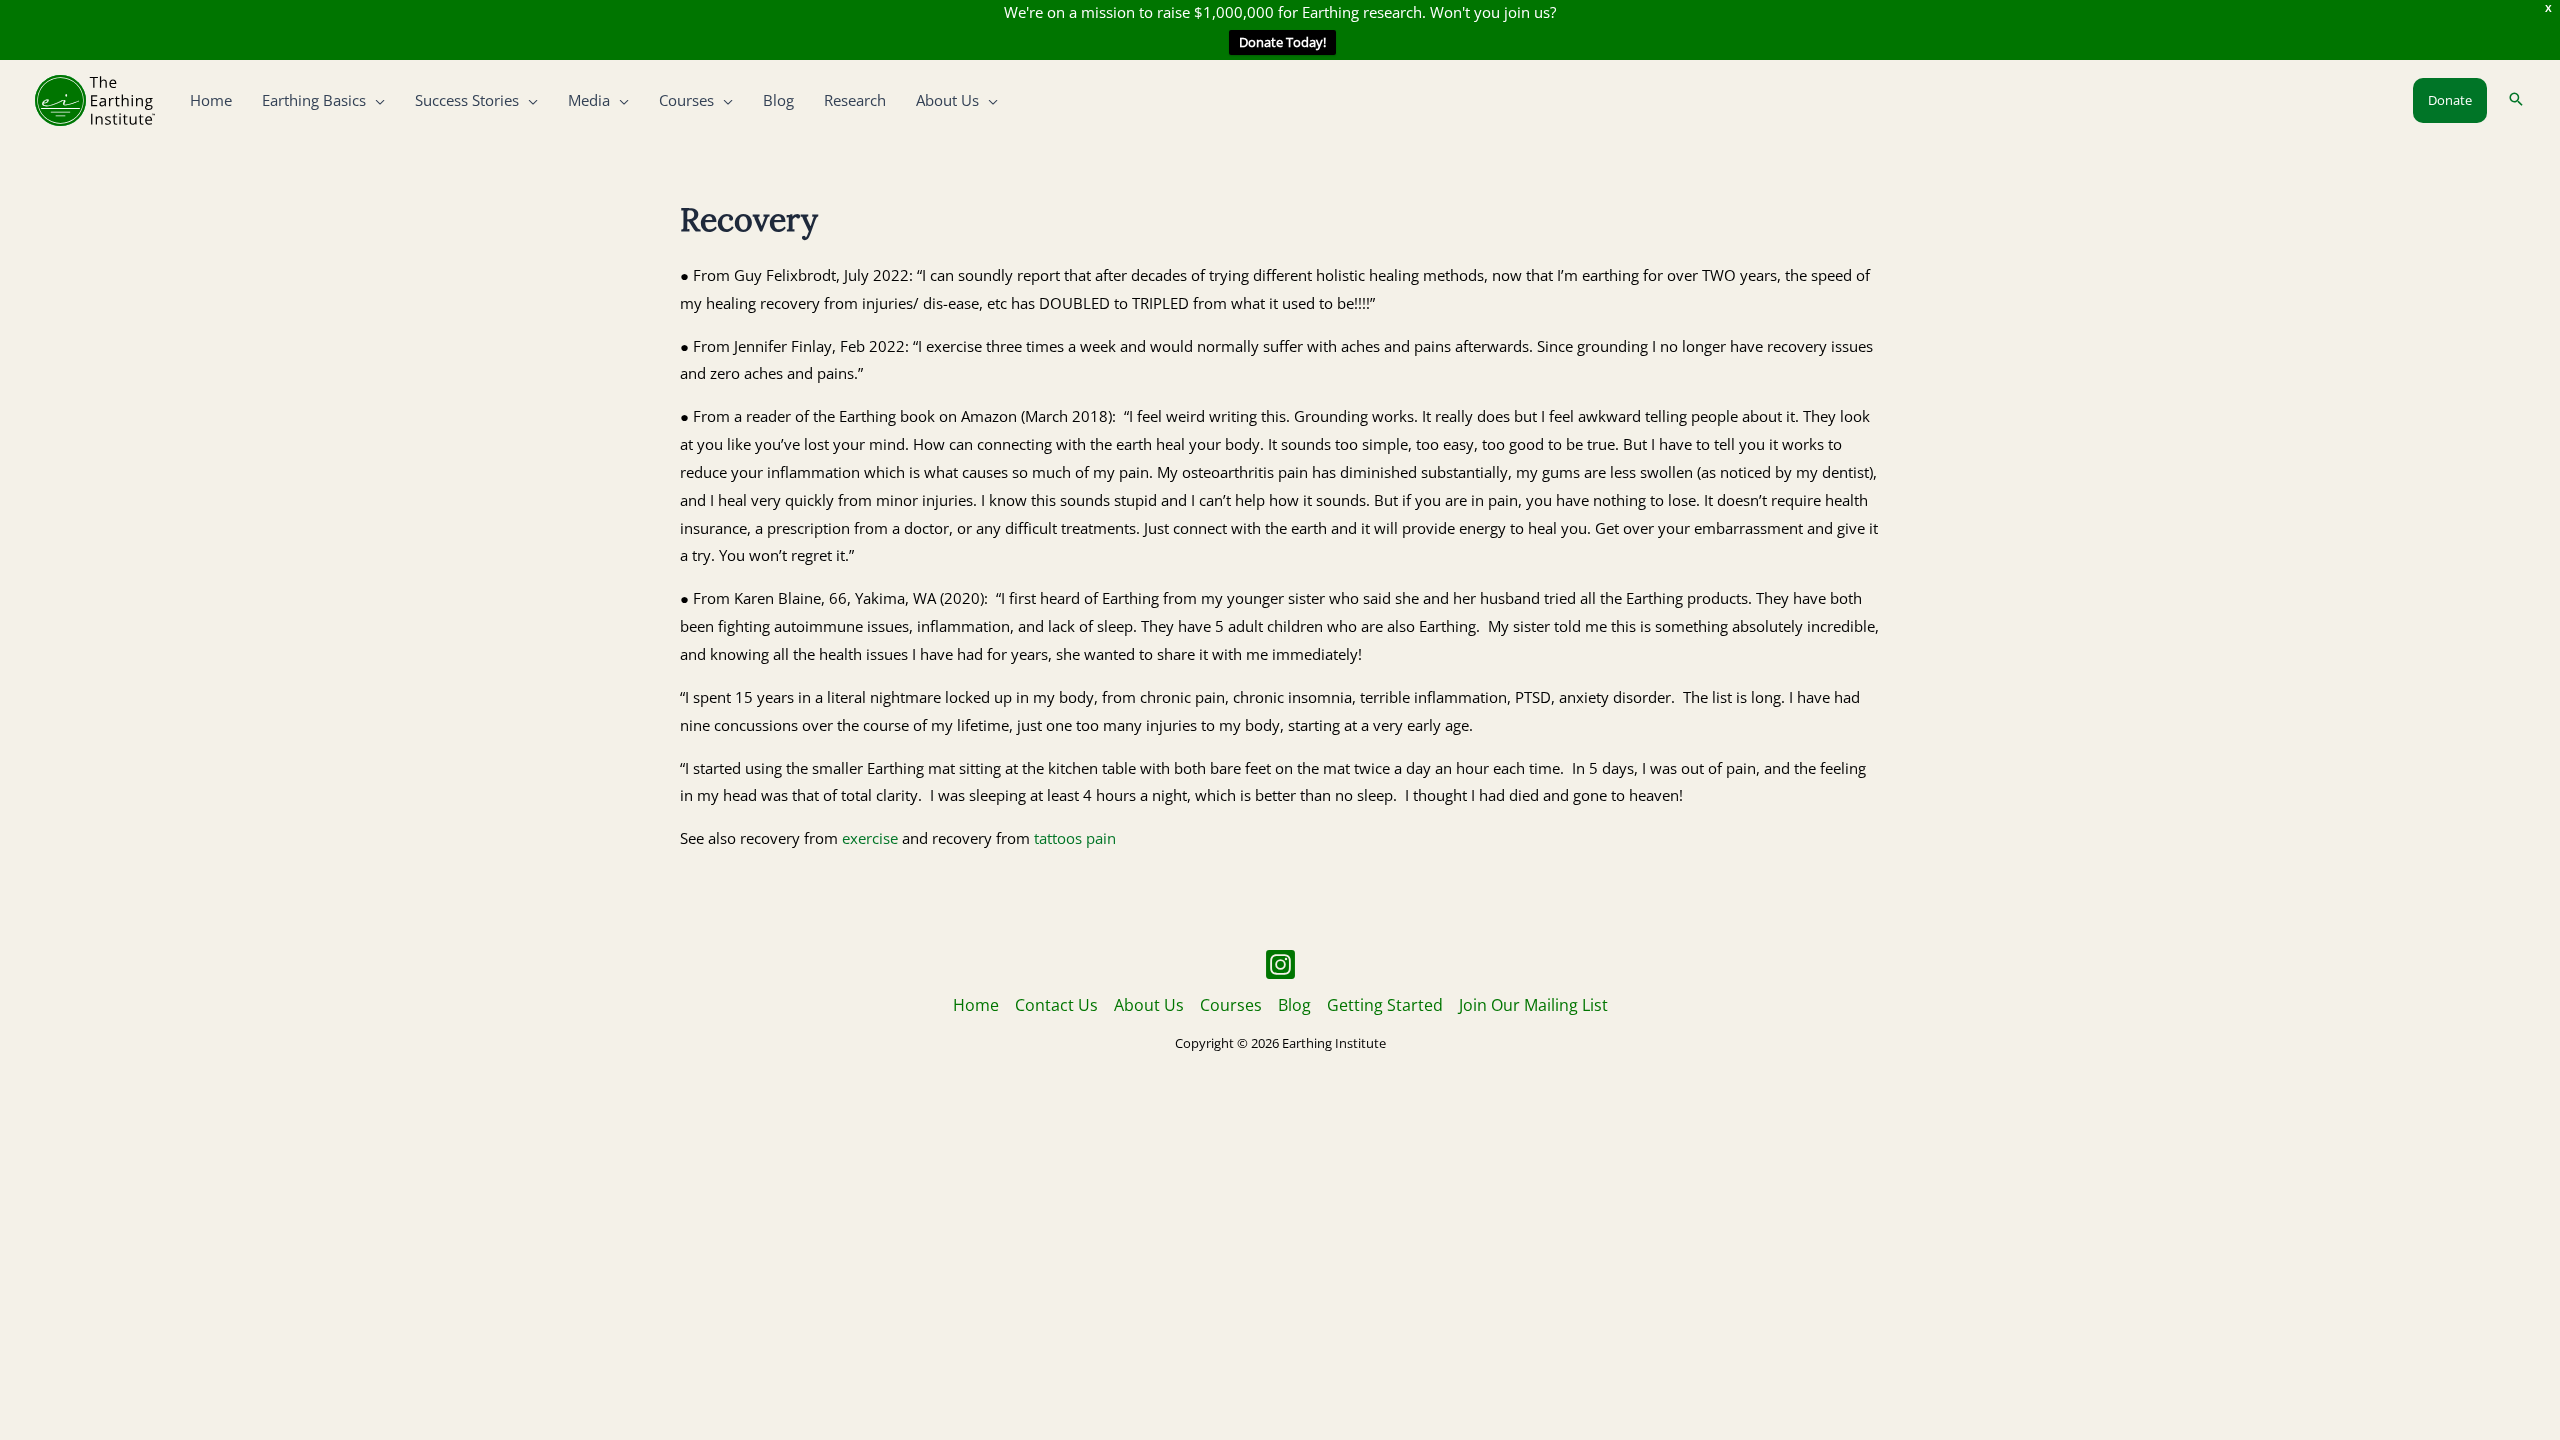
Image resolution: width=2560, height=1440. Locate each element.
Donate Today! (1282, 42)
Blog (1294, 1005)
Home (976, 1005)
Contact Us (1056, 1005)
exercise (868, 838)
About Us (1149, 1005)
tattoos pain (1075, 838)
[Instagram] (1280, 964)
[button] (375, 100)
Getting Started (1385, 1005)
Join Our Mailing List (1533, 1005)
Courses (1231, 1005)
